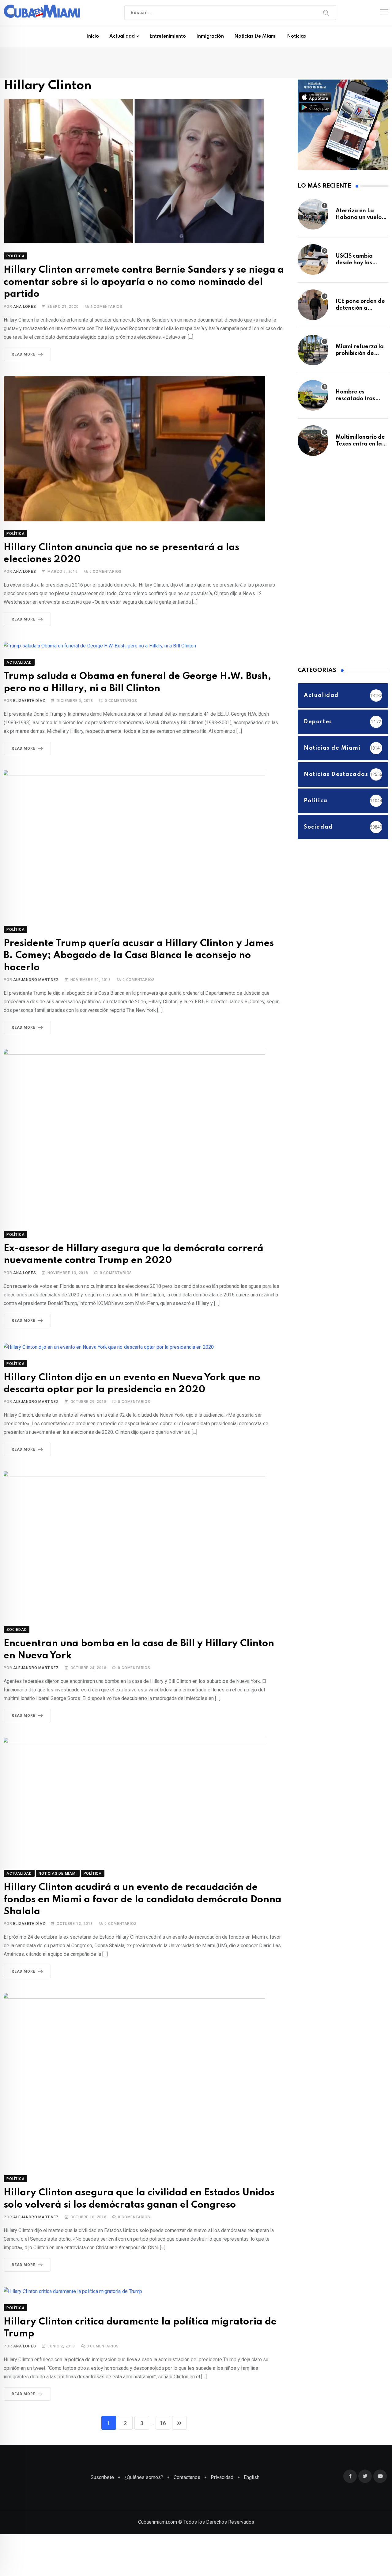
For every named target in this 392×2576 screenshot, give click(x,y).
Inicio (93, 36)
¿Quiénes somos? (144, 2426)
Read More (23, 343)
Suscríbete (102, 2426)
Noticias (296, 36)
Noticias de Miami (255, 36)
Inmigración (210, 36)
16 (163, 2372)
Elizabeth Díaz (29, 686)
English (252, 2426)
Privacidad (222, 2426)
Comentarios (106, 296)
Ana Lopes (24, 296)
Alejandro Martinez (36, 951)
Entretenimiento (168, 36)
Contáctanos (187, 2426)
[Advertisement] (344, 563)
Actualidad (122, 36)
